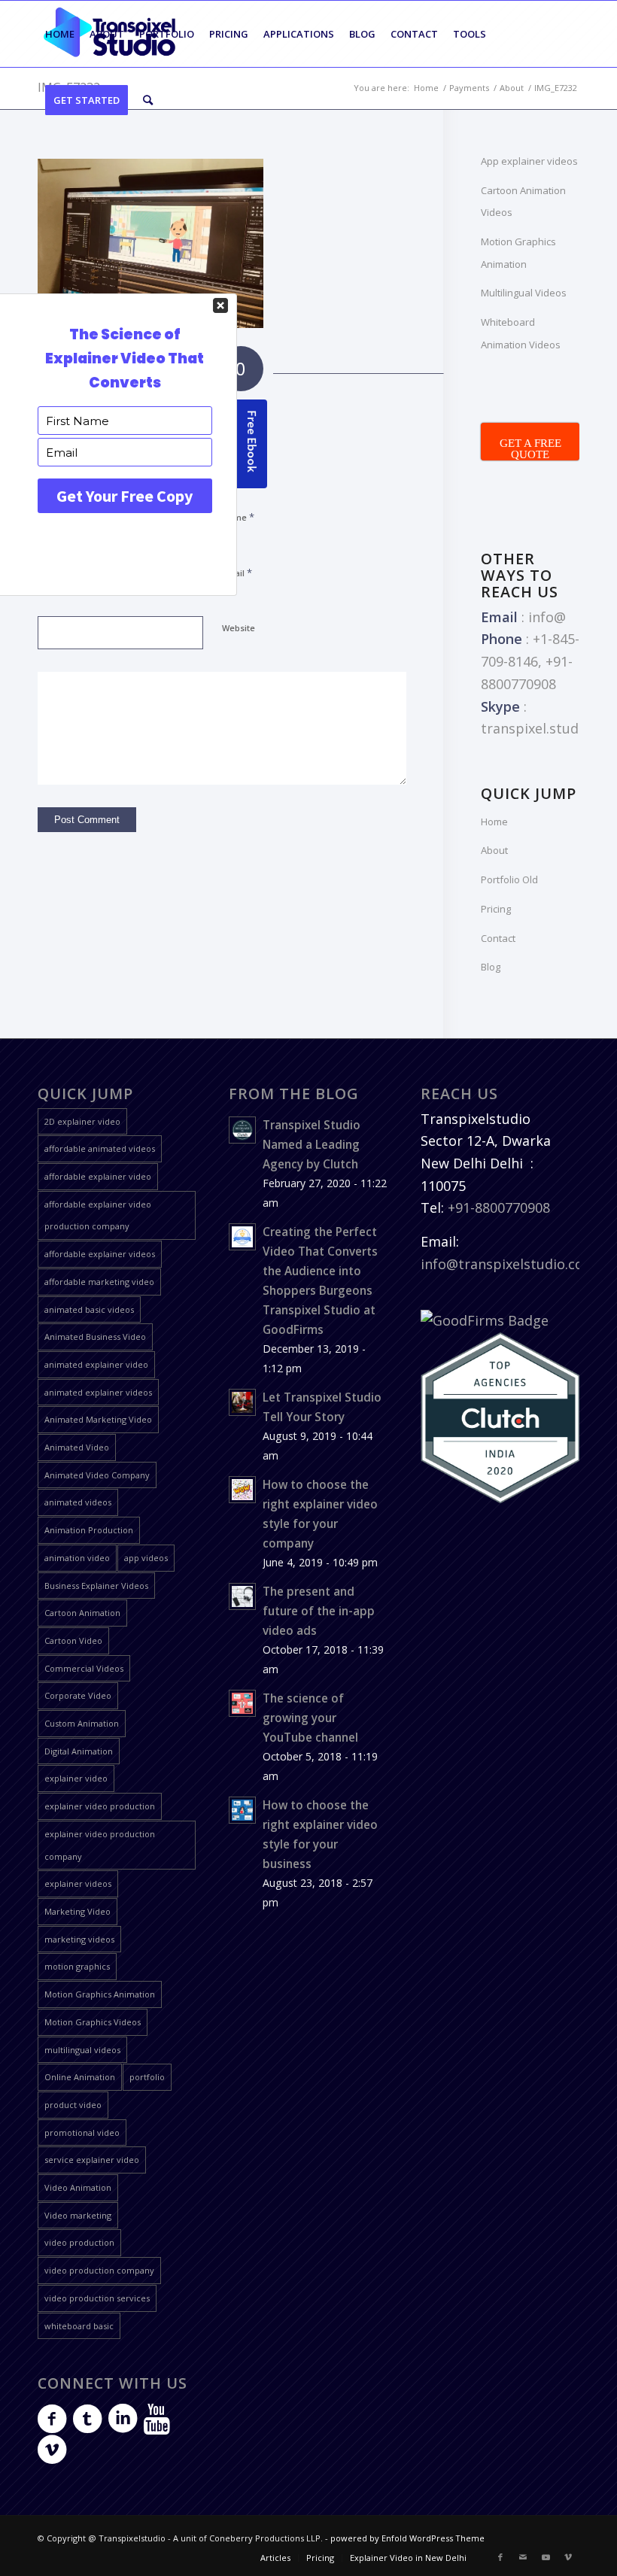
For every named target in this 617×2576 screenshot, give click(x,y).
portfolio (147, 2077)
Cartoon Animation (82, 1613)
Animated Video (77, 1447)
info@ (547, 617)
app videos (146, 1558)
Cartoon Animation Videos (523, 202)
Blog (491, 967)
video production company (99, 2270)
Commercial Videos (84, 1668)
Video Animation (78, 2187)
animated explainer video (96, 1364)
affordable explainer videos (100, 1254)
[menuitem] (60, 34)
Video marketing (78, 2215)
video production (79, 2242)
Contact (498, 938)
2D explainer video (82, 1121)
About (494, 850)
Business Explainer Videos (96, 1586)
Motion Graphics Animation (518, 253)
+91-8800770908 (499, 1207)
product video (73, 2105)
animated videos (78, 1502)
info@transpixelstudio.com (508, 1264)
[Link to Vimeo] (568, 2557)
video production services (97, 2298)
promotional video (82, 2132)
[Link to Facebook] (500, 2557)
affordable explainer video (98, 1176)
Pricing (496, 909)
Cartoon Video (73, 1640)
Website (239, 628)
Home (494, 822)
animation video (77, 1558)
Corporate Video (78, 1695)
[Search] (148, 100)
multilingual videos (82, 2050)
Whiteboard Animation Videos (521, 333)
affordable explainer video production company (98, 1215)
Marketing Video (78, 1911)
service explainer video (92, 2160)
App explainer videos (529, 161)
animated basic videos (89, 1309)
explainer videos (78, 1883)
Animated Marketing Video (98, 1419)
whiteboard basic (79, 2326)
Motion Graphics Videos (93, 2022)
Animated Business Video (95, 1337)
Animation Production (89, 1530)
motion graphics (77, 1966)
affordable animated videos (100, 1148)
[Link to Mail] (523, 2557)
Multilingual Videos (524, 293)
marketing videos (79, 1939)
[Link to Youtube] (546, 2557)
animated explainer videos (98, 1392)
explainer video (76, 1778)
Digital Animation (79, 1751)
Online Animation (80, 2077)
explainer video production (100, 1806)
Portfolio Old (509, 879)
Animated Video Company (97, 1475)
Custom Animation (82, 1723)
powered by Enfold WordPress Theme (407, 2538)
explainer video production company (100, 1845)
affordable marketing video (99, 1282)
